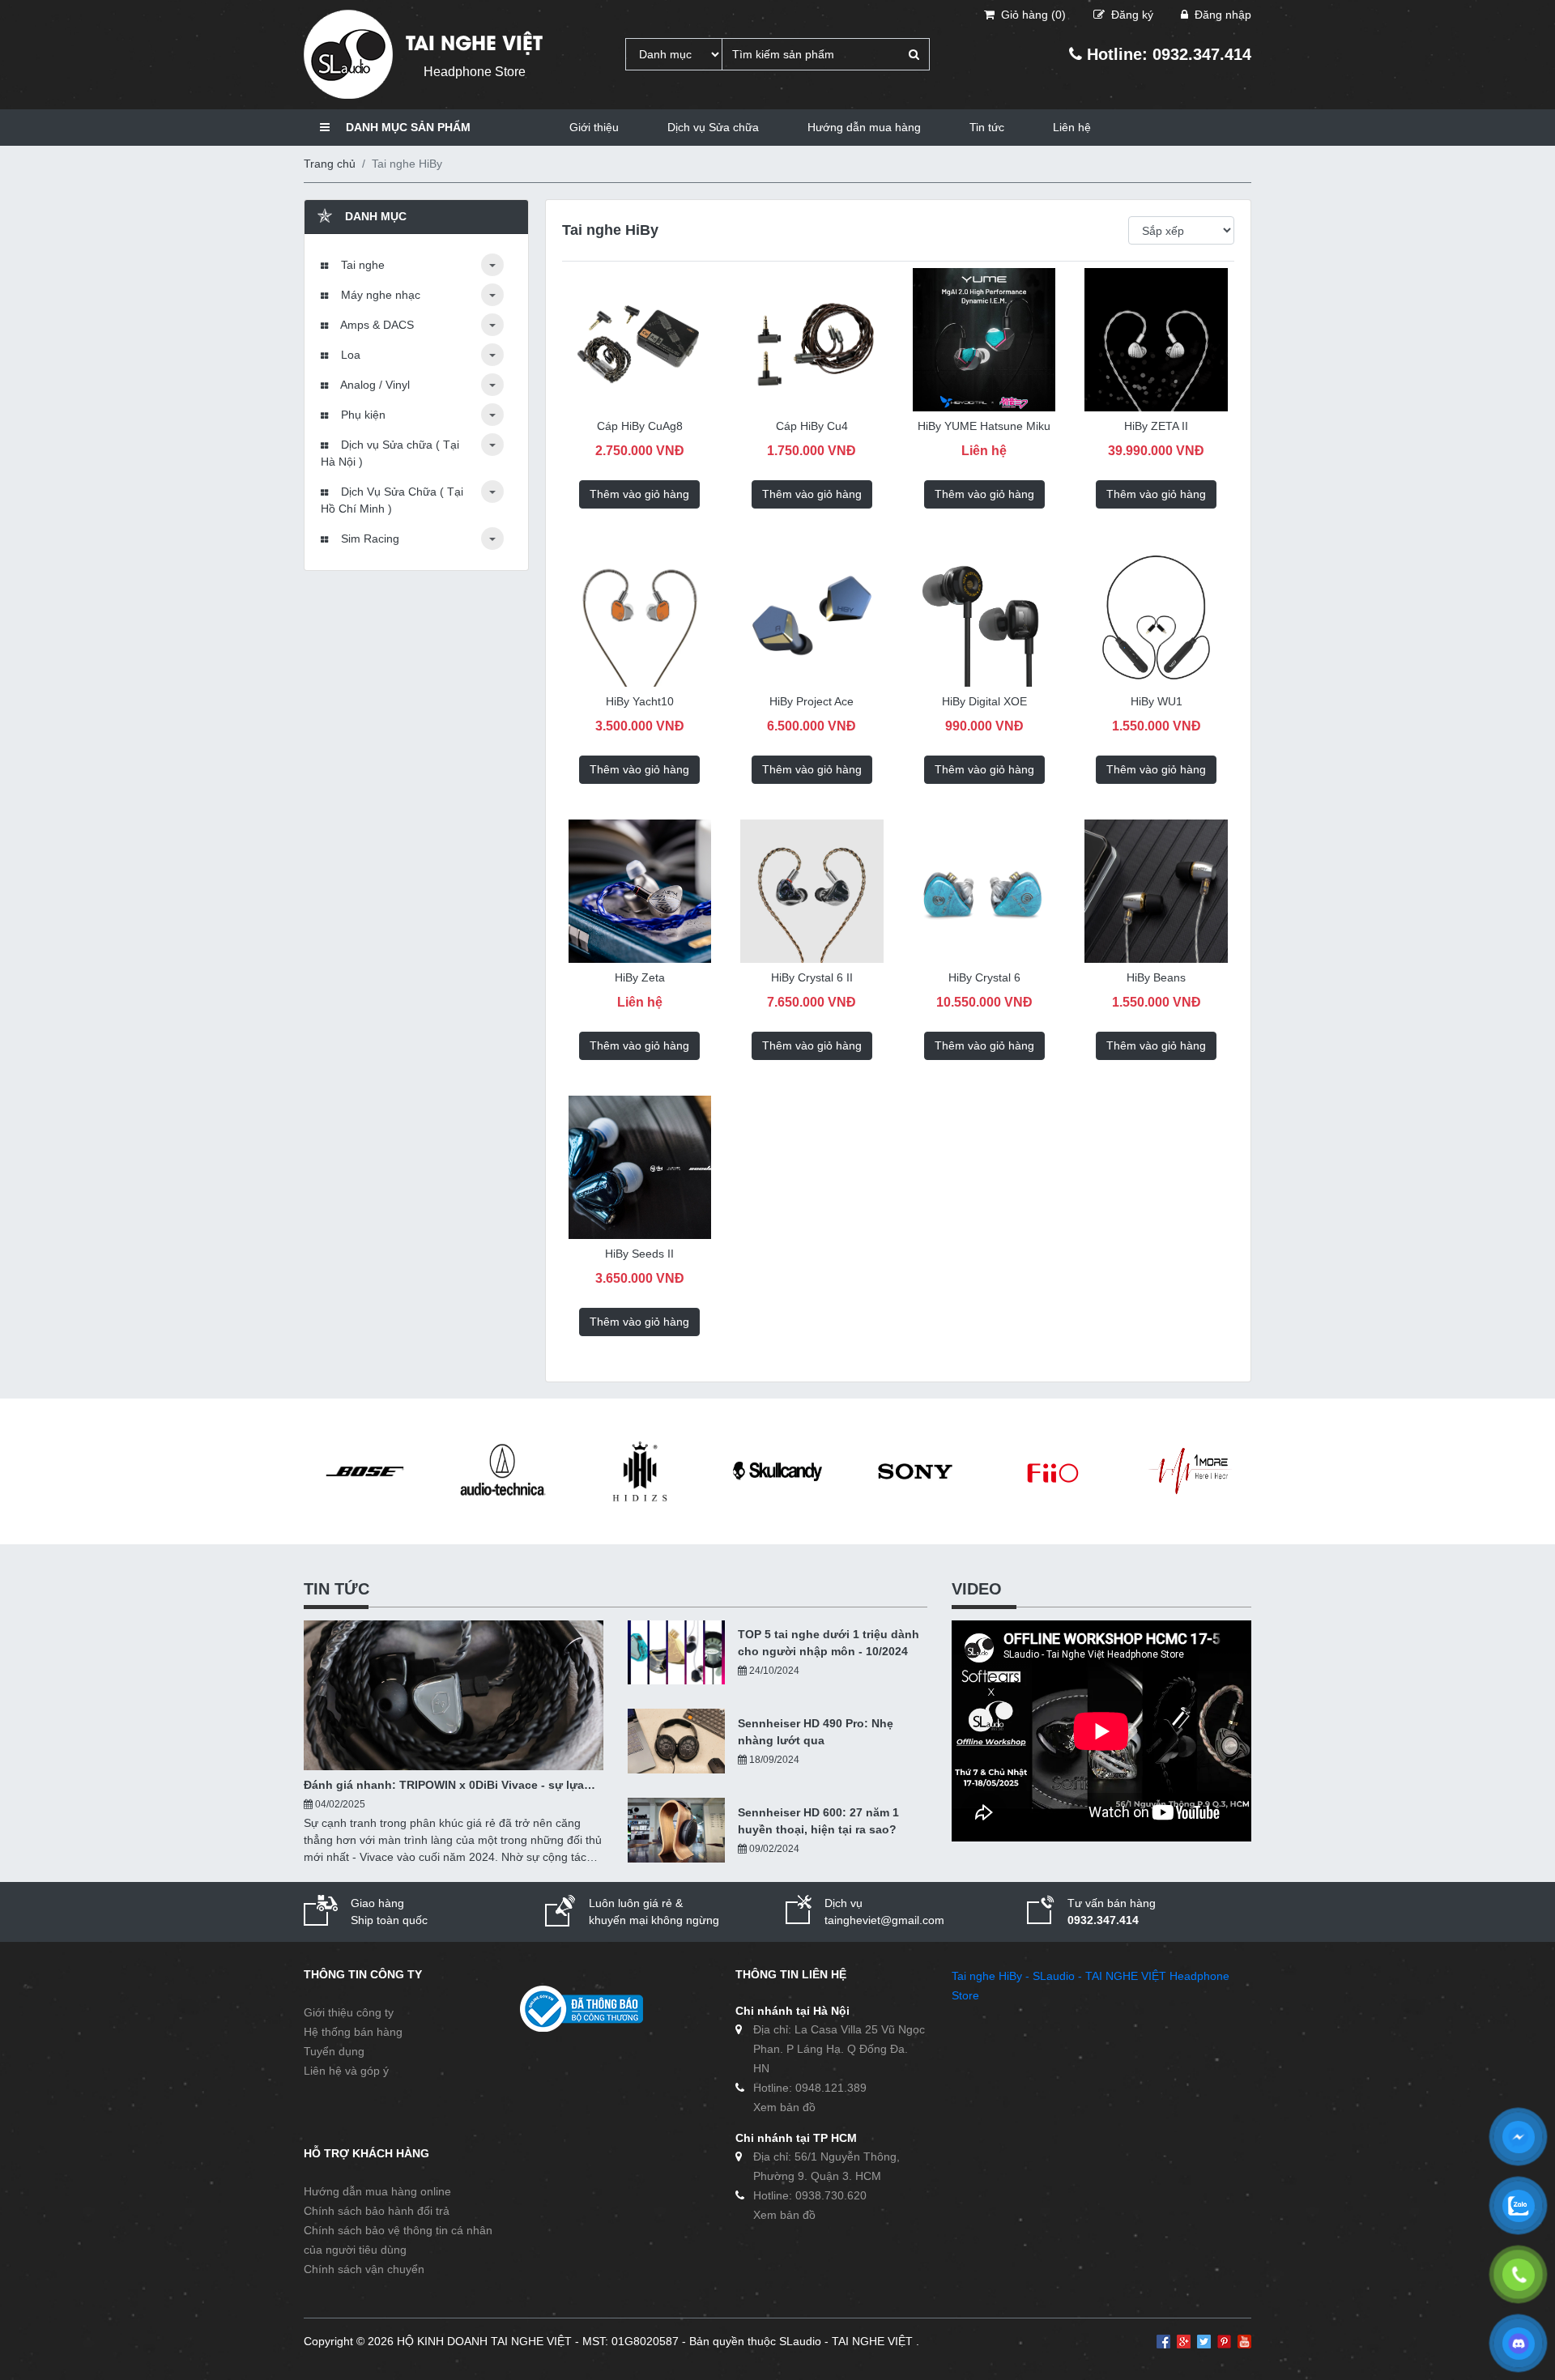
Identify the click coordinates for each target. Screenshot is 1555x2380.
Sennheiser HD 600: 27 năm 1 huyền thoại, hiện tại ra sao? (818, 1821)
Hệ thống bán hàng (353, 2032)
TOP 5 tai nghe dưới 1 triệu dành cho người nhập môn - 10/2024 (829, 1643)
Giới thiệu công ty (349, 2012)
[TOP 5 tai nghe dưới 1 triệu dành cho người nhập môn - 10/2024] (676, 1653)
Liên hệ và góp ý (346, 2071)
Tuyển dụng (334, 2051)
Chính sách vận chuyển (364, 2269)
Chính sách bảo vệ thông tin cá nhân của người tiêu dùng (398, 2240)
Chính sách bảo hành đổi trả (377, 2211)
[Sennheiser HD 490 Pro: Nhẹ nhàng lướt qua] (676, 1741)
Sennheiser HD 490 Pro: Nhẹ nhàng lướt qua (816, 1732)
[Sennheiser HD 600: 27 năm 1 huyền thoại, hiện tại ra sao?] (676, 1830)
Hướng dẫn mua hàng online (377, 2191)
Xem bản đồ (784, 2107)
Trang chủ (330, 164)
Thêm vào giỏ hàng (639, 494)
